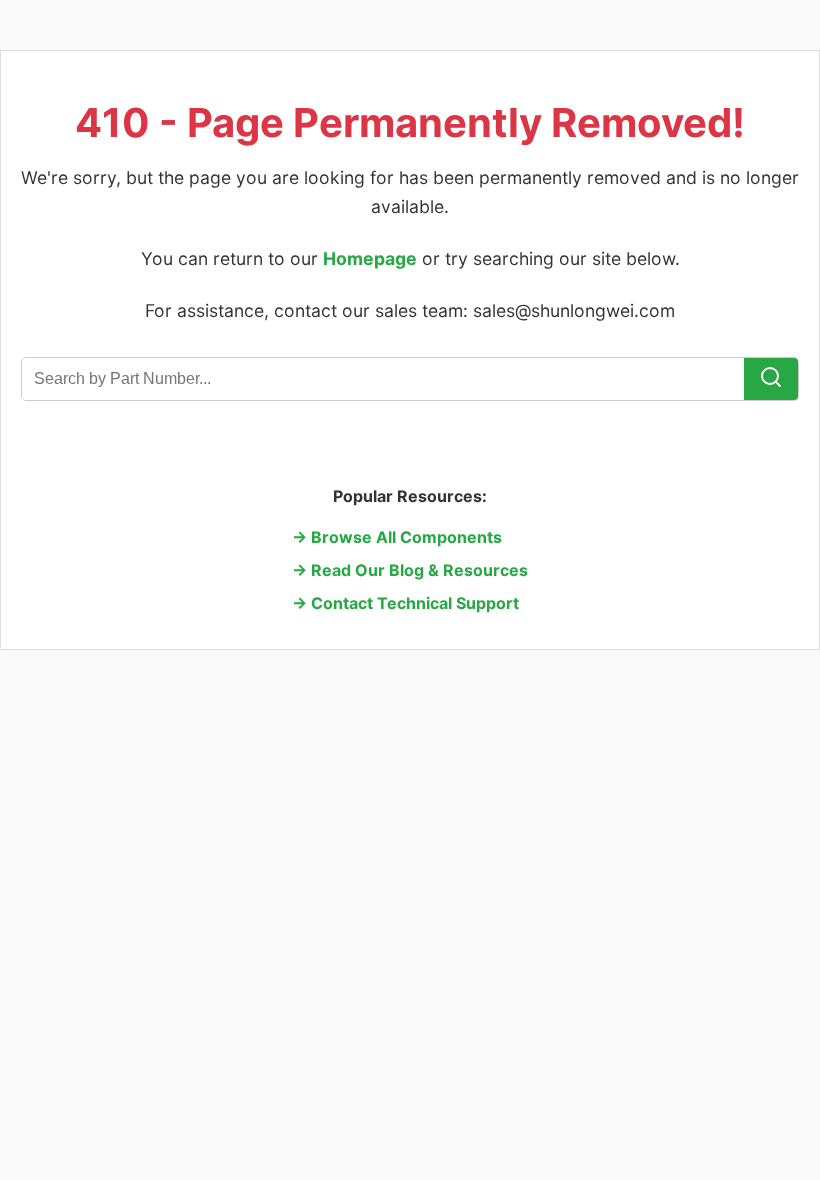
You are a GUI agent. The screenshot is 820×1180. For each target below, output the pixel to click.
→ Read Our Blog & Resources (410, 570)
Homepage (370, 258)
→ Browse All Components (397, 537)
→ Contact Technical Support (405, 603)
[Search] (771, 379)
